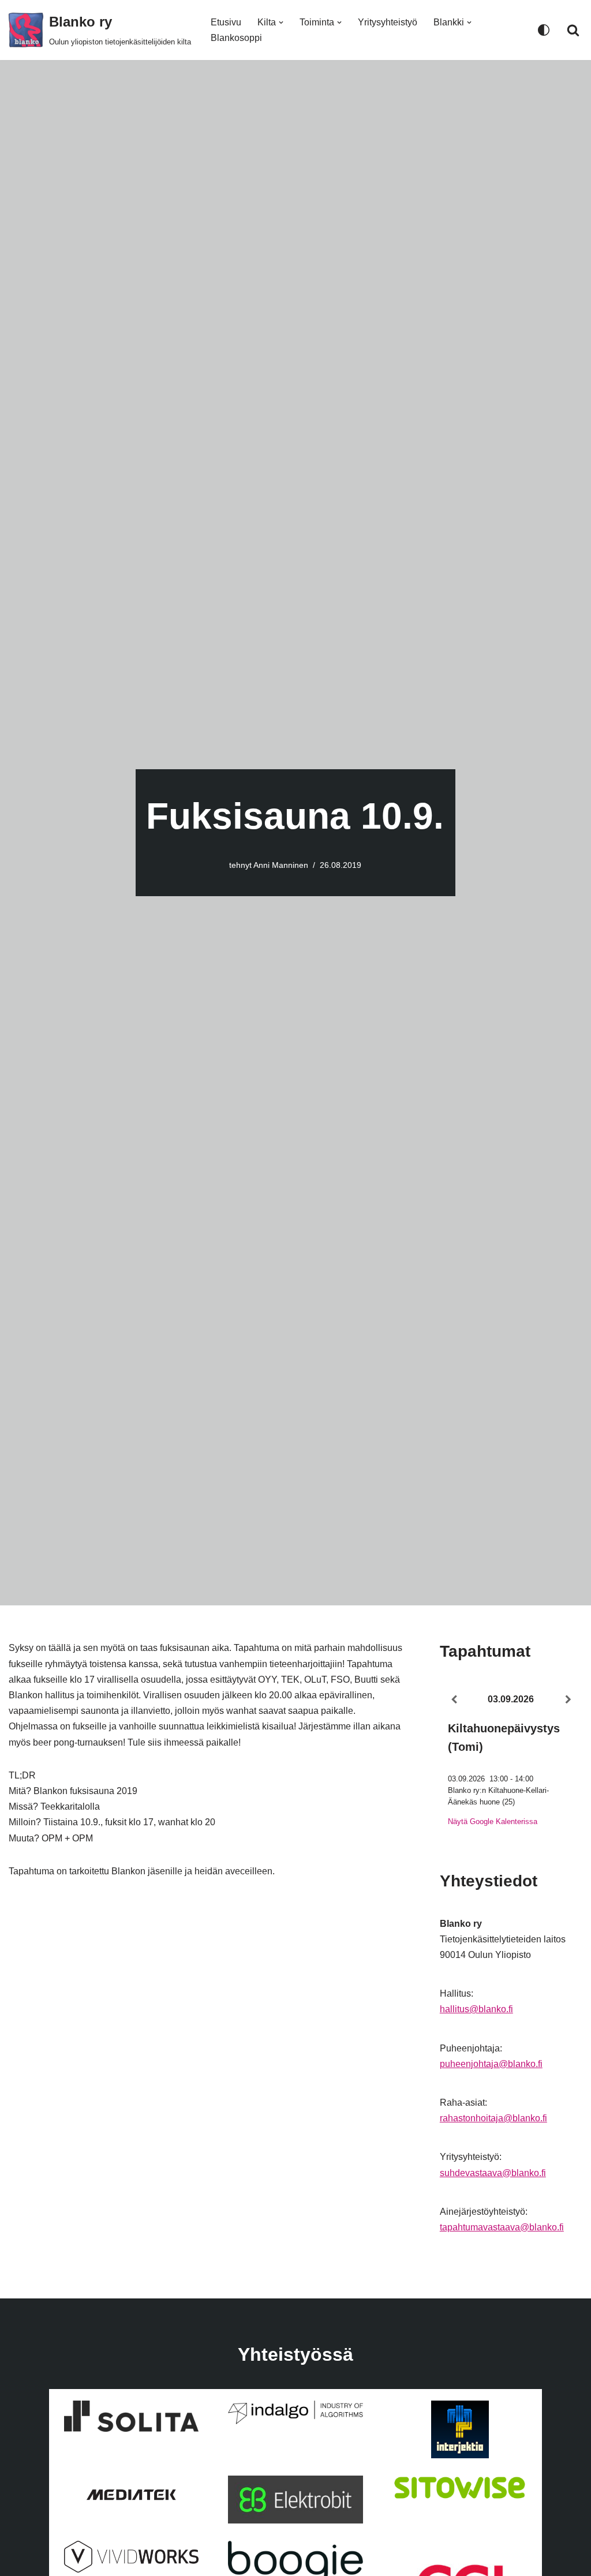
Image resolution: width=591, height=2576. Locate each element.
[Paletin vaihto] (544, 30)
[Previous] (454, 1700)
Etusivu (226, 22)
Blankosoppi (236, 38)
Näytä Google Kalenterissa (493, 1821)
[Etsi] (573, 30)
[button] (281, 23)
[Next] (568, 1700)
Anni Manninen (281, 865)
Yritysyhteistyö (388, 22)
